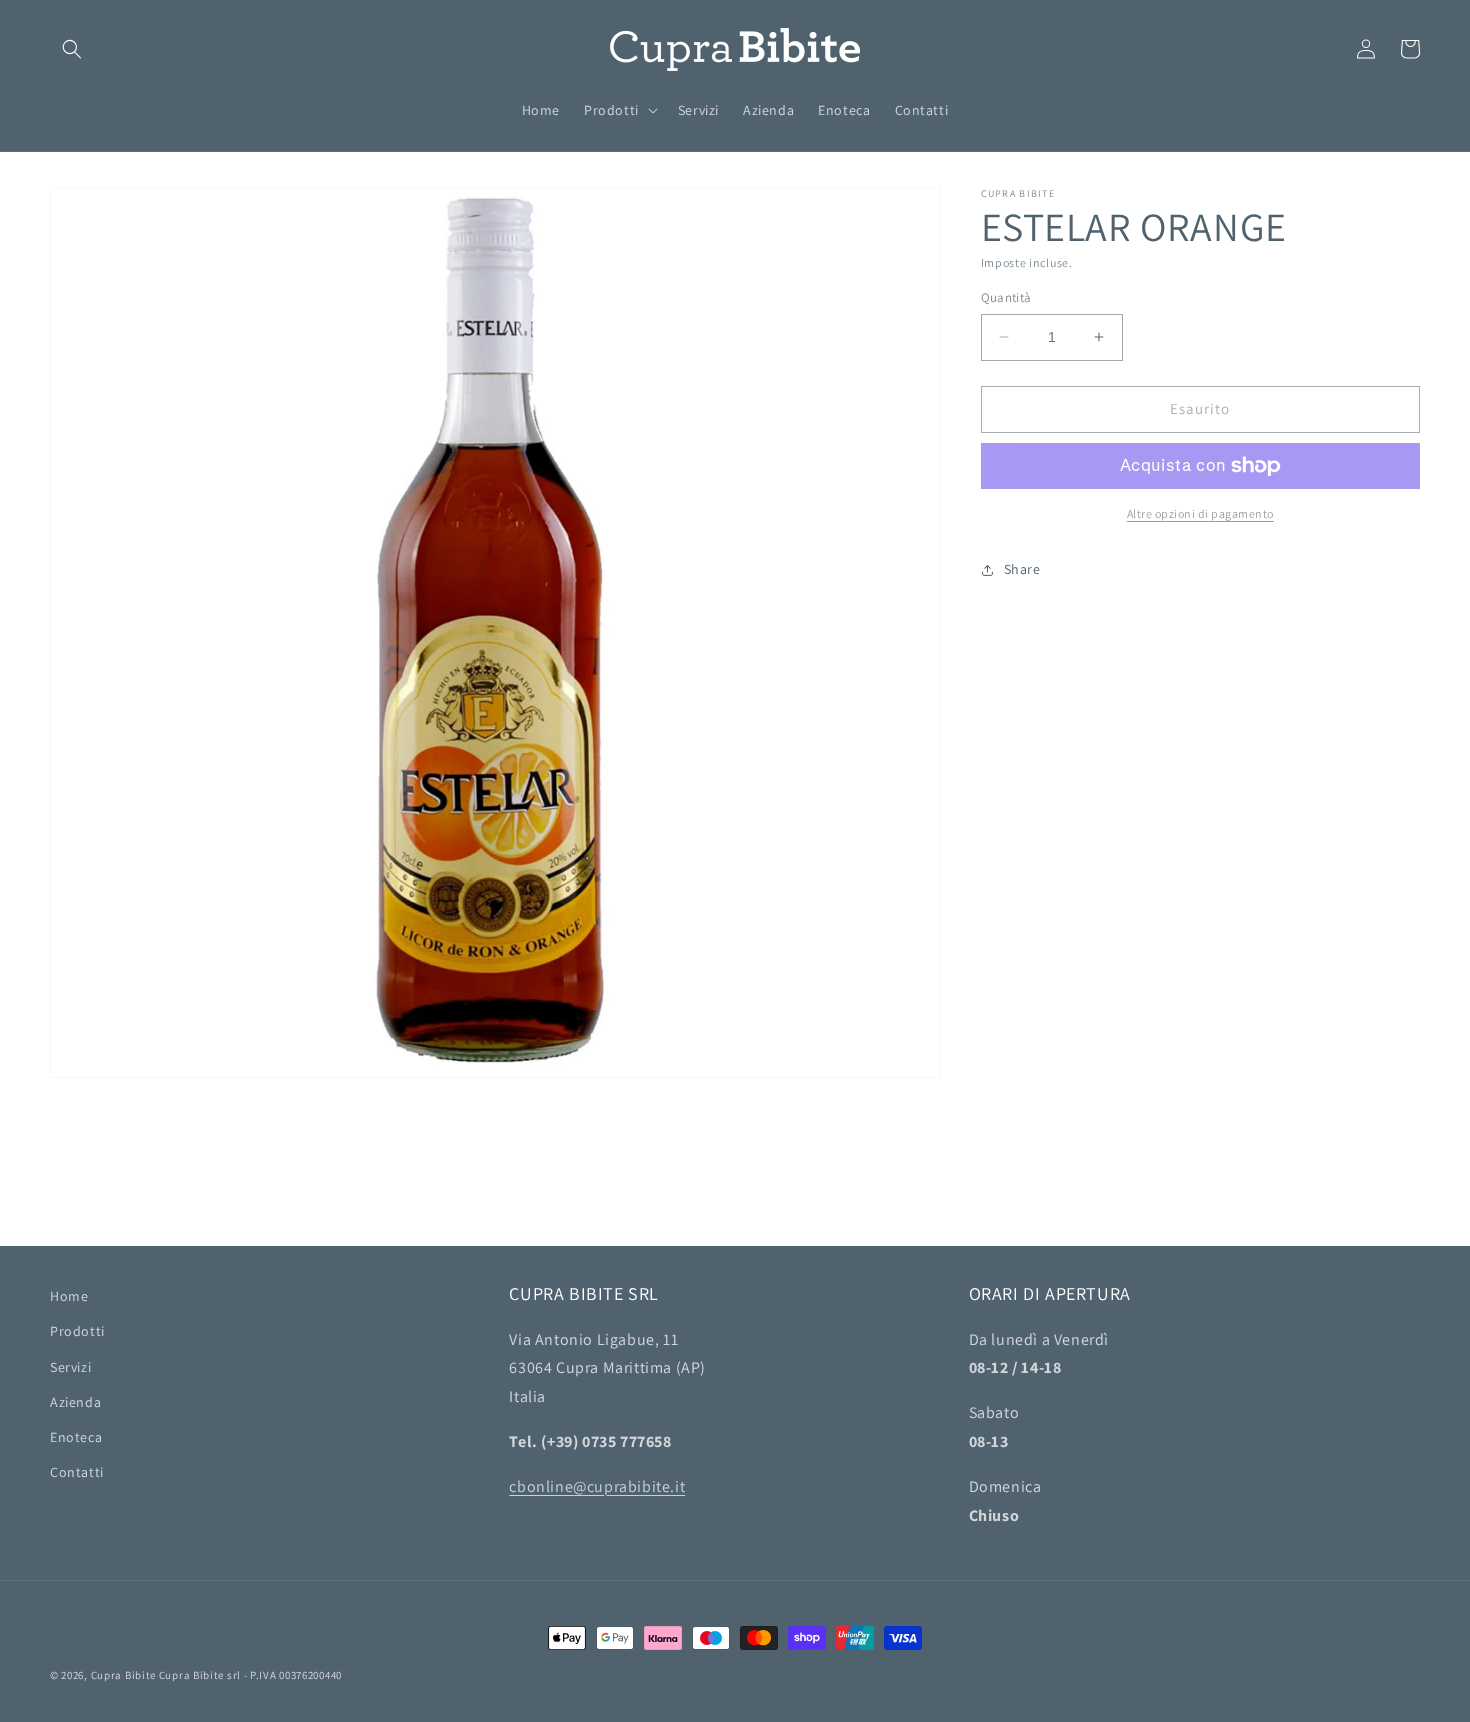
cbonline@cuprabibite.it (597, 1486)
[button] (72, 49)
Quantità (1006, 297)
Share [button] (1022, 569)
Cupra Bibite (123, 1675)
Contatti (77, 1472)
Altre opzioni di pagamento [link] (1200, 513)
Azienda (75, 1402)
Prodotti (77, 1331)
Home (69, 1296)
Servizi (70, 1367)
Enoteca (76, 1437)
